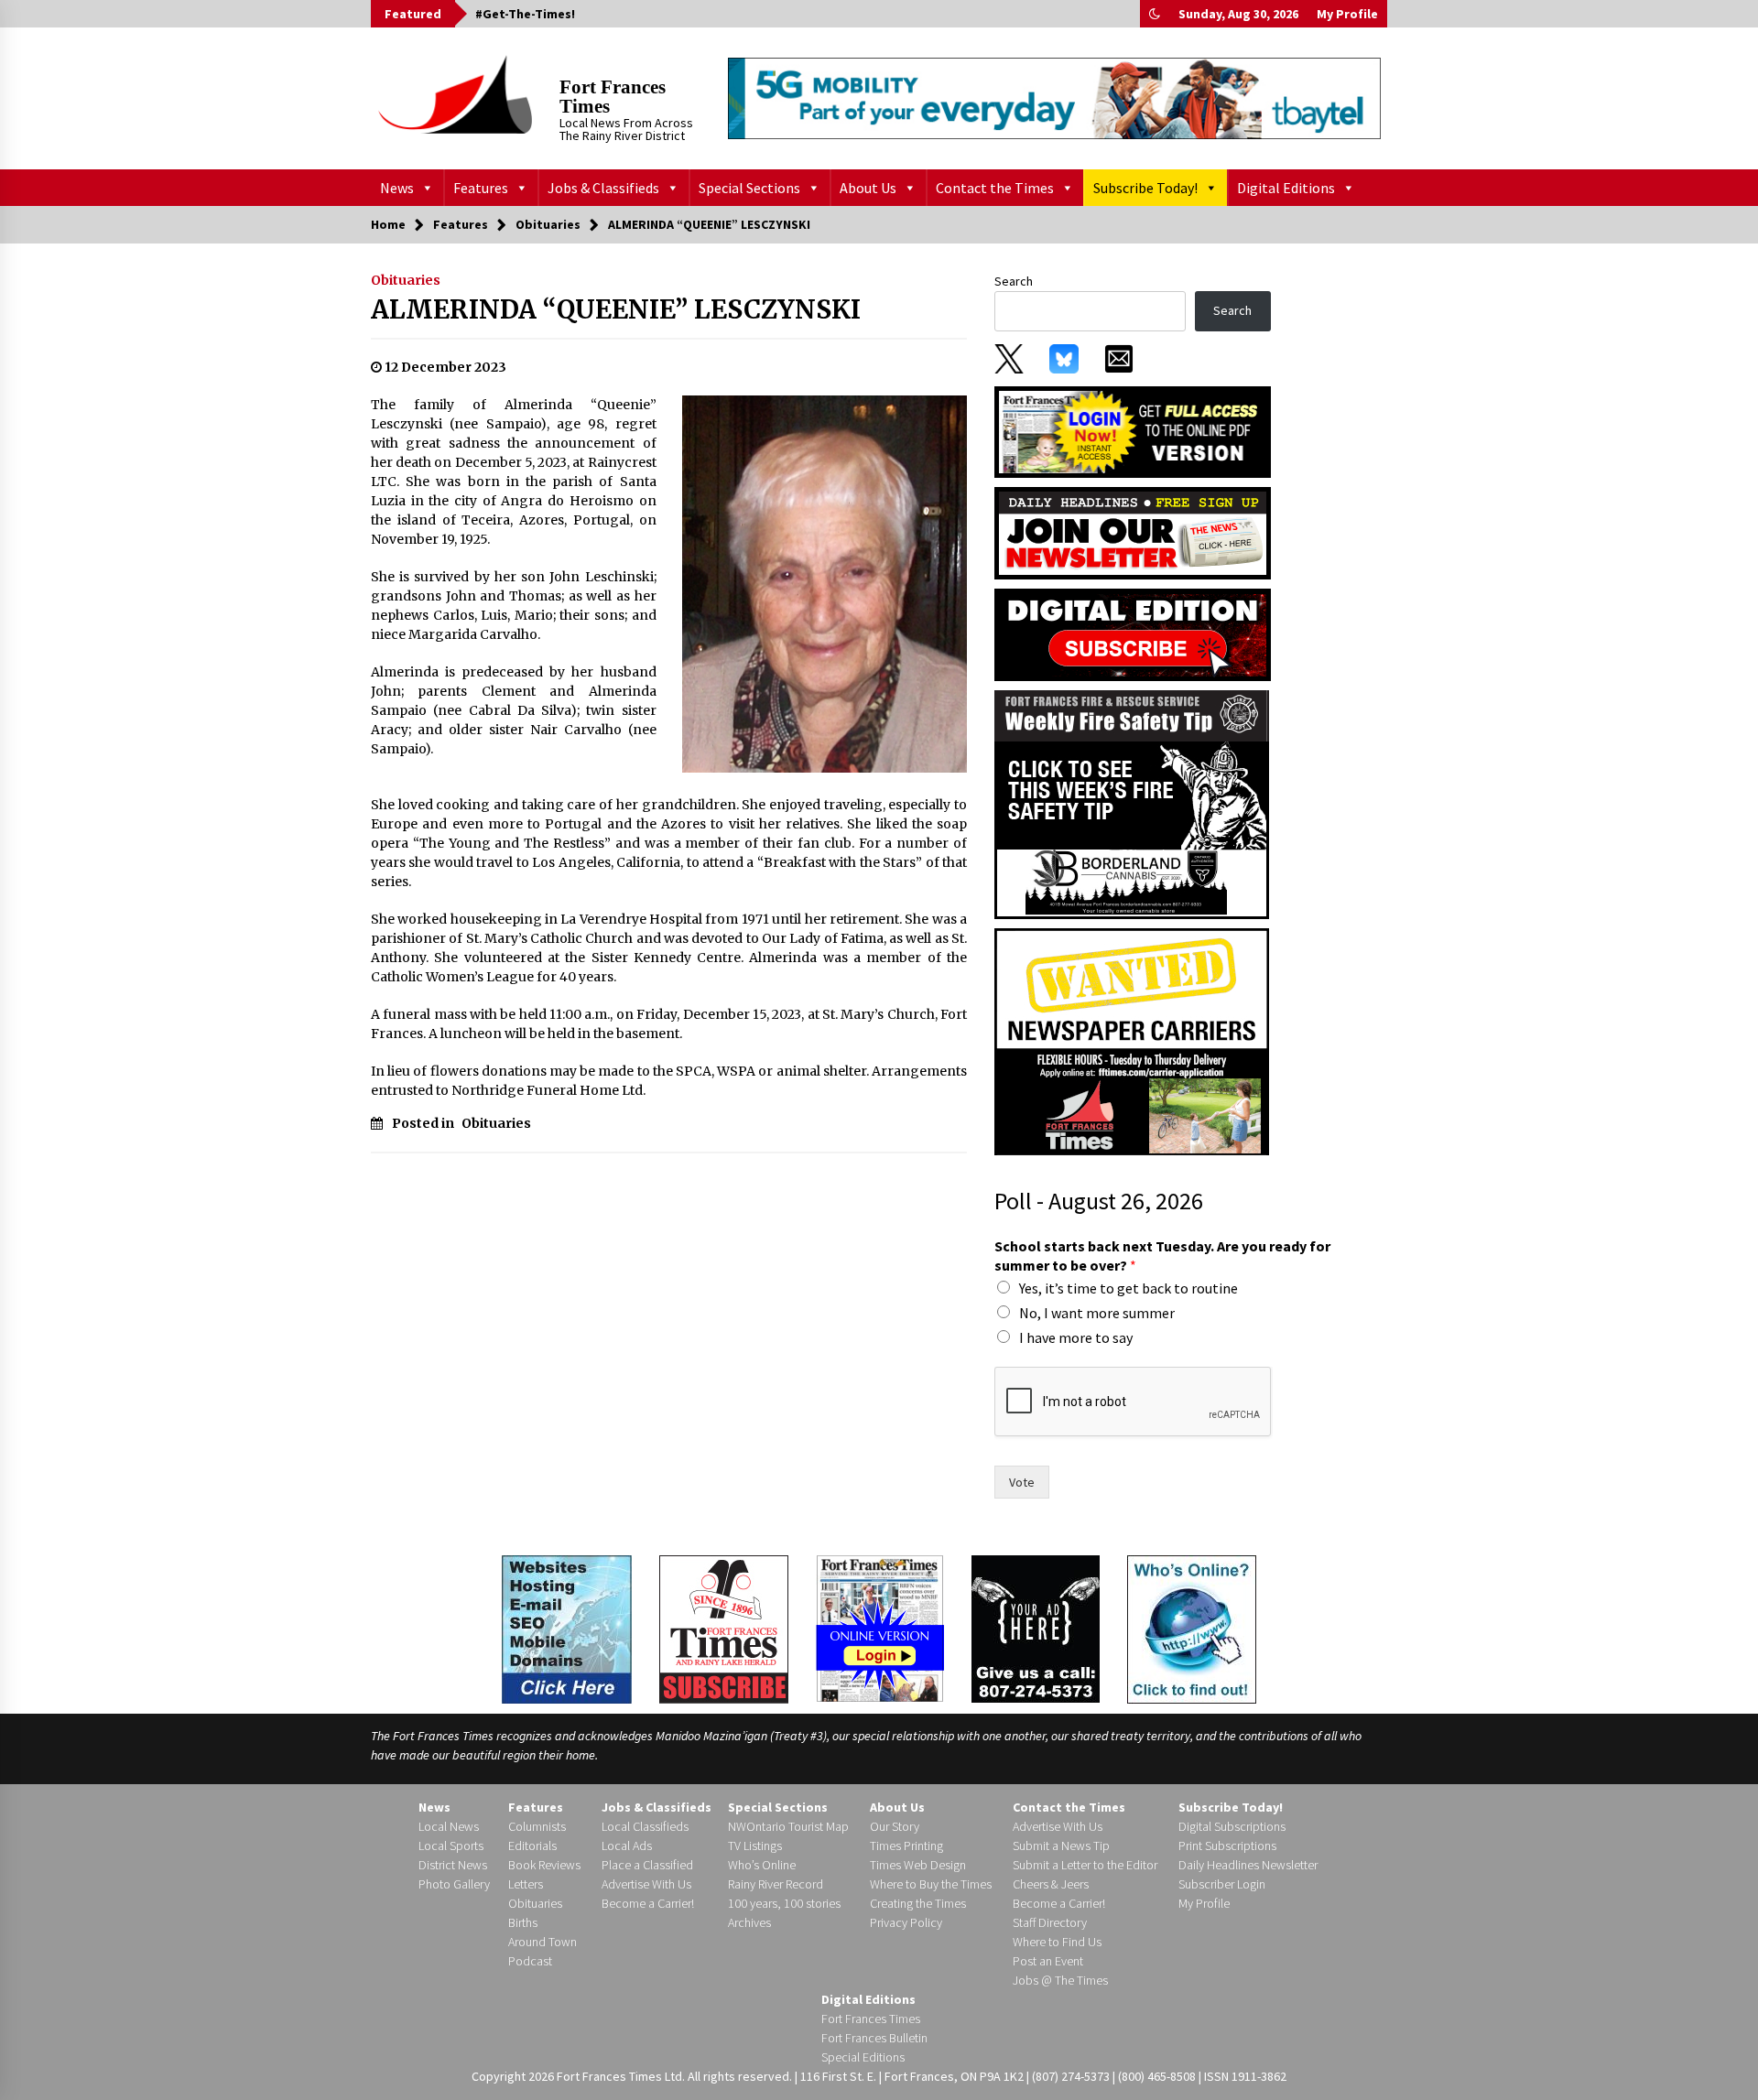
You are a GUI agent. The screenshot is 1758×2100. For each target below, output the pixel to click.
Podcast (530, 1961)
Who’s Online (762, 1865)
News (397, 188)
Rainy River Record (776, 1884)
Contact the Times (995, 188)
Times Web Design (918, 1865)
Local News (449, 1826)
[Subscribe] (724, 1629)
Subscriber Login (1222, 1884)
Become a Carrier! (648, 1903)
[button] (1155, 14)
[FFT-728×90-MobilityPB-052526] (1054, 98)
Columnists (537, 1826)
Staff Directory (1050, 1922)
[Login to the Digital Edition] (880, 1627)
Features (481, 188)
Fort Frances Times (613, 97)
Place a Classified (647, 1865)
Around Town (543, 1942)
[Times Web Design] (567, 1628)
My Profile (1347, 14)
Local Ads (627, 1846)
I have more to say (1076, 1337)
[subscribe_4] (1133, 532)
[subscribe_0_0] (1133, 430)
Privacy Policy (906, 1922)
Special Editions (863, 2057)
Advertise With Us (646, 1884)
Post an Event (1048, 1961)
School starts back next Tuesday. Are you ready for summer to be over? (1162, 1256)
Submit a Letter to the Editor (1085, 1865)
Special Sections (749, 188)
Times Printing (906, 1846)
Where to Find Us (1057, 1942)
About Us (868, 188)
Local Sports (451, 1846)
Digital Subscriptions (1232, 1826)
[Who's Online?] (1192, 1628)
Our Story (895, 1826)
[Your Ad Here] (1036, 1629)
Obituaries (406, 280)
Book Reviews (544, 1865)
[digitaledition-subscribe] (1133, 633)
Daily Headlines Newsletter (1248, 1865)
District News (453, 1865)
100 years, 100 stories (784, 1903)
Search (1014, 281)
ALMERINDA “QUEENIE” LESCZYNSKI (616, 309)
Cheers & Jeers (1051, 1884)
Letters (526, 1884)
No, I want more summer (1097, 1313)
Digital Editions (1286, 188)
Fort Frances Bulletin (874, 2038)
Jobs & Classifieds (603, 188)
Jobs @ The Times (1060, 1980)
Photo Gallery (454, 1884)
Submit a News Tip (1061, 1846)
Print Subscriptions (1227, 1846)
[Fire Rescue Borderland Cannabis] (1132, 804)
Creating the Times (918, 1903)
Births (523, 1922)
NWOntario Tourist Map (788, 1826)
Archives (749, 1922)
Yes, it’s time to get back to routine (1129, 1288)
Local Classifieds (645, 1826)
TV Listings (755, 1846)
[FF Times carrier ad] (1132, 1041)
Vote (1022, 1482)
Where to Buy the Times (931, 1884)
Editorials (532, 1846)
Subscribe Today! (1145, 188)
